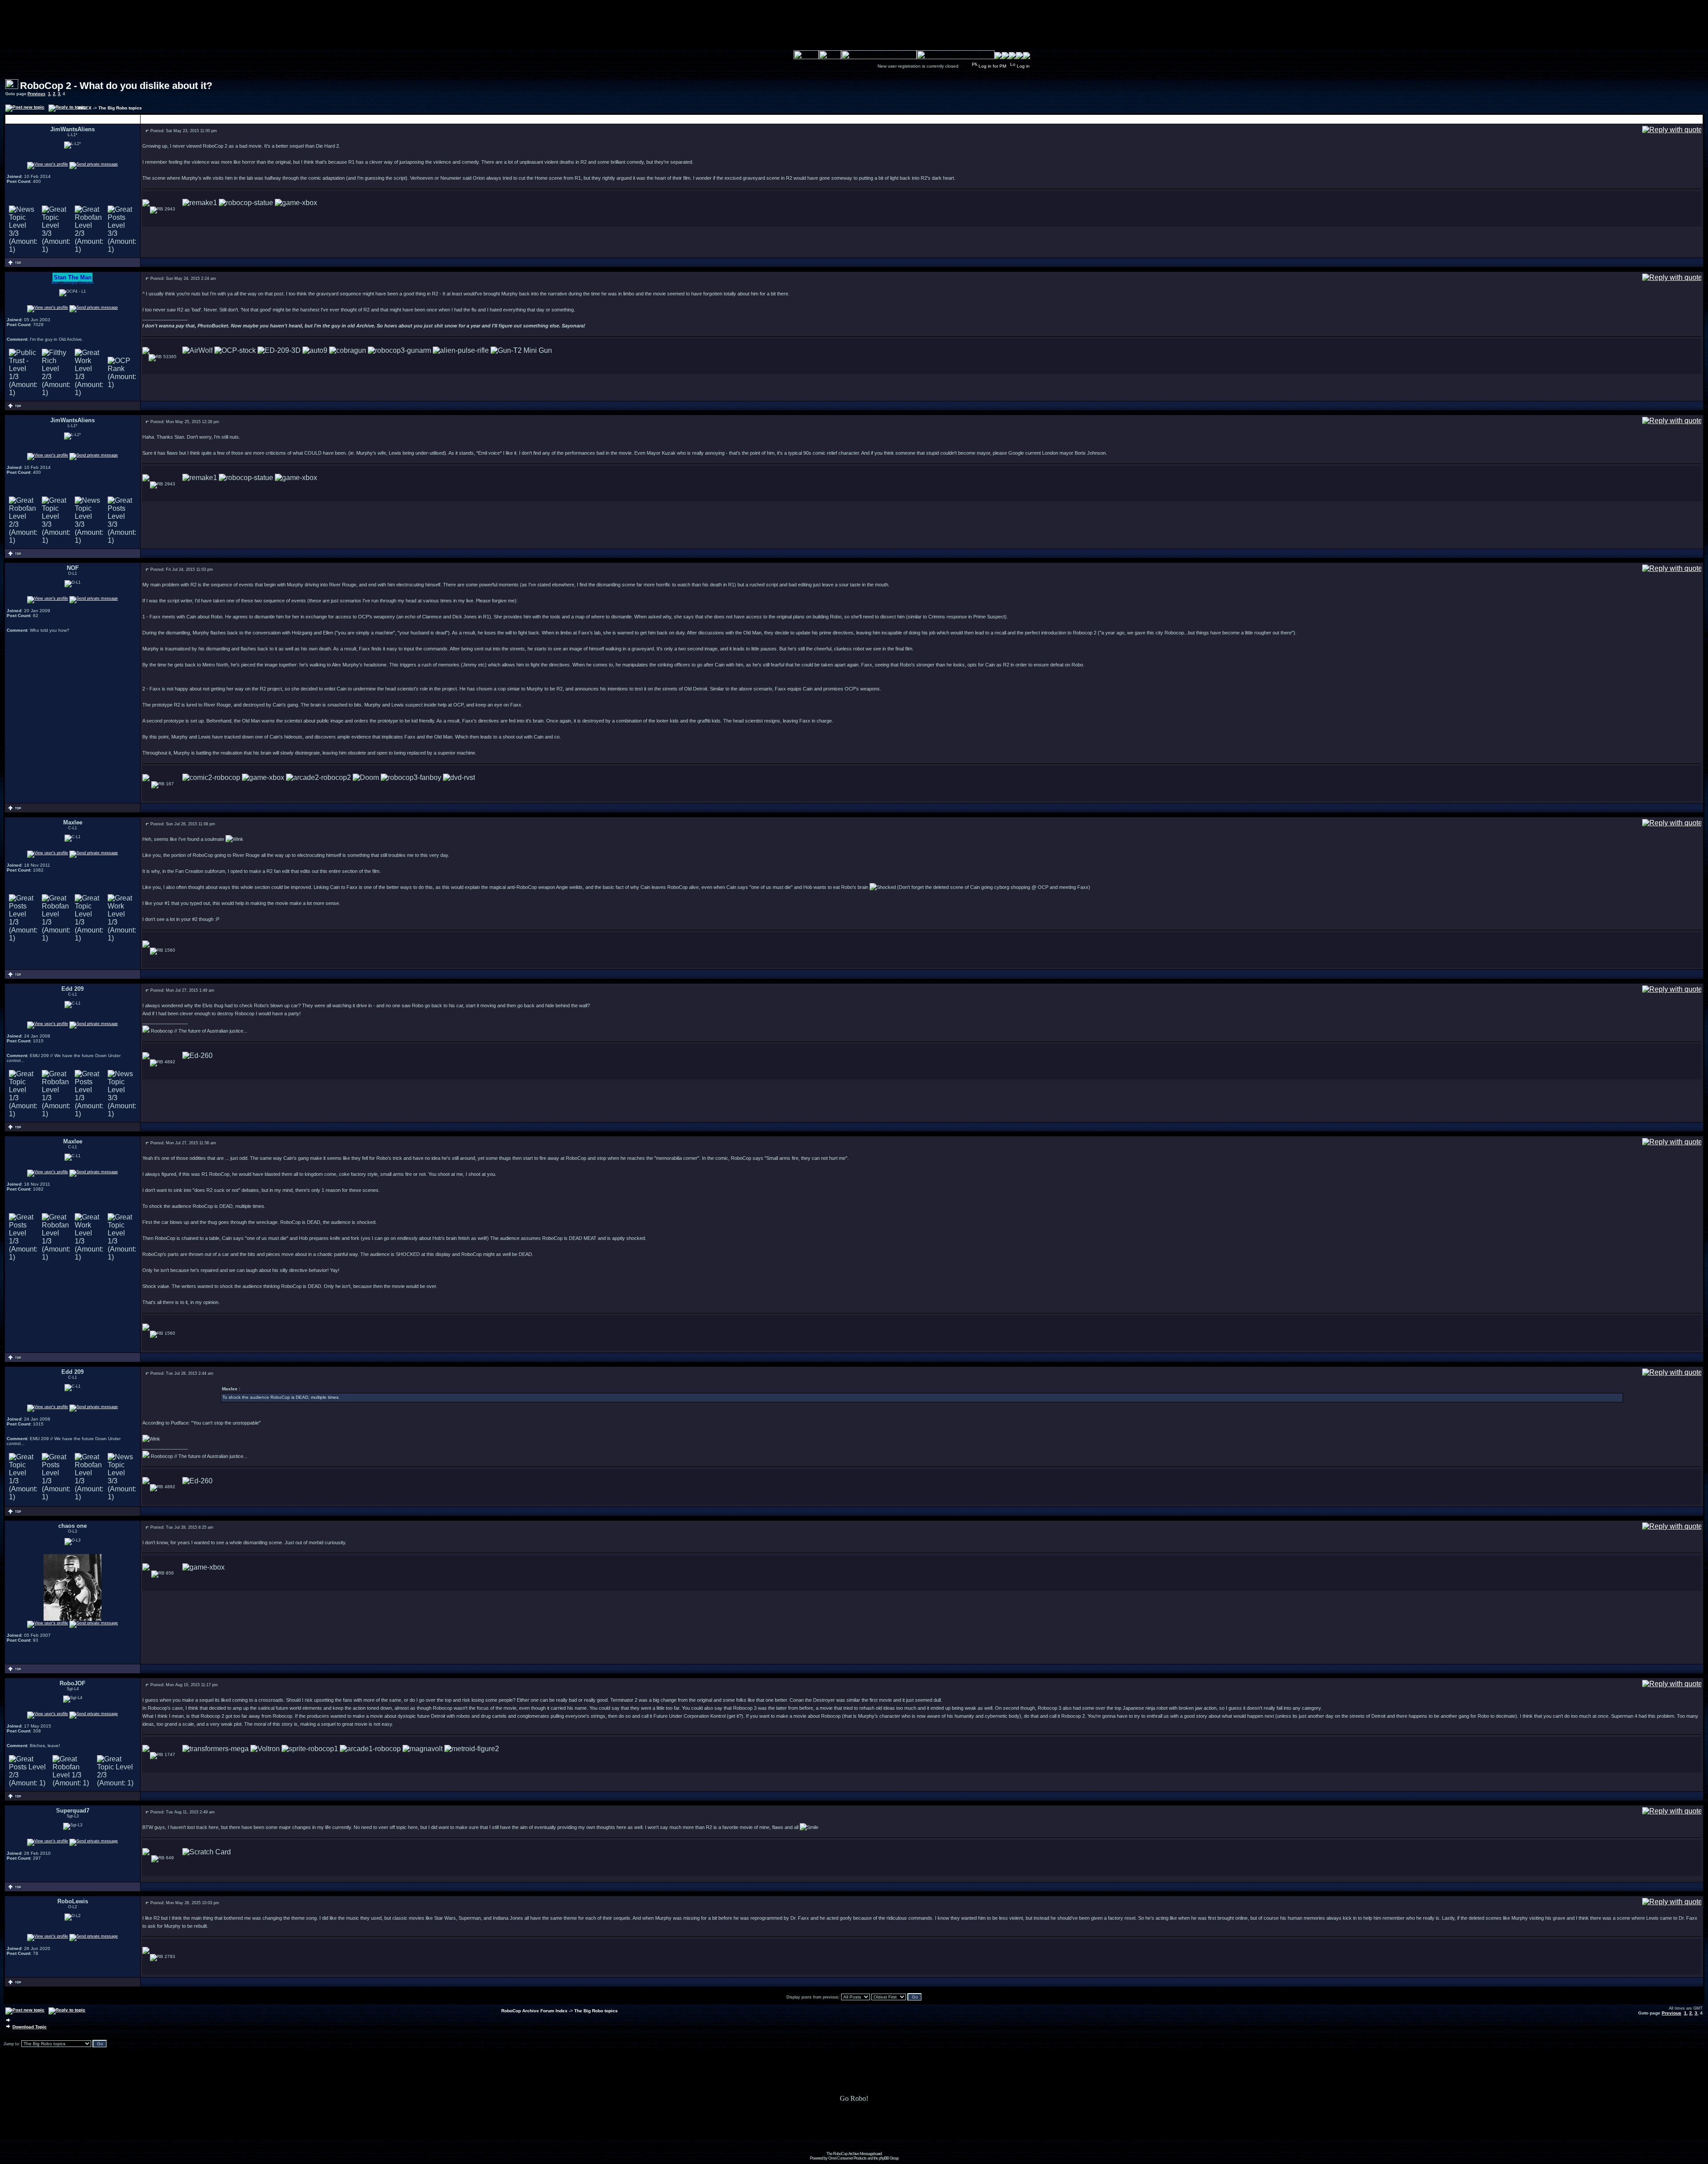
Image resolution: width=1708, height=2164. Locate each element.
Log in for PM (992, 66)
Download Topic (30, 2027)
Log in (1023, 66)
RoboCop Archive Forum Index (534, 2011)
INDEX (85, 108)
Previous (36, 94)
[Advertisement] (854, 2132)
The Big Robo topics (120, 108)
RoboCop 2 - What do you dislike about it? (116, 86)
